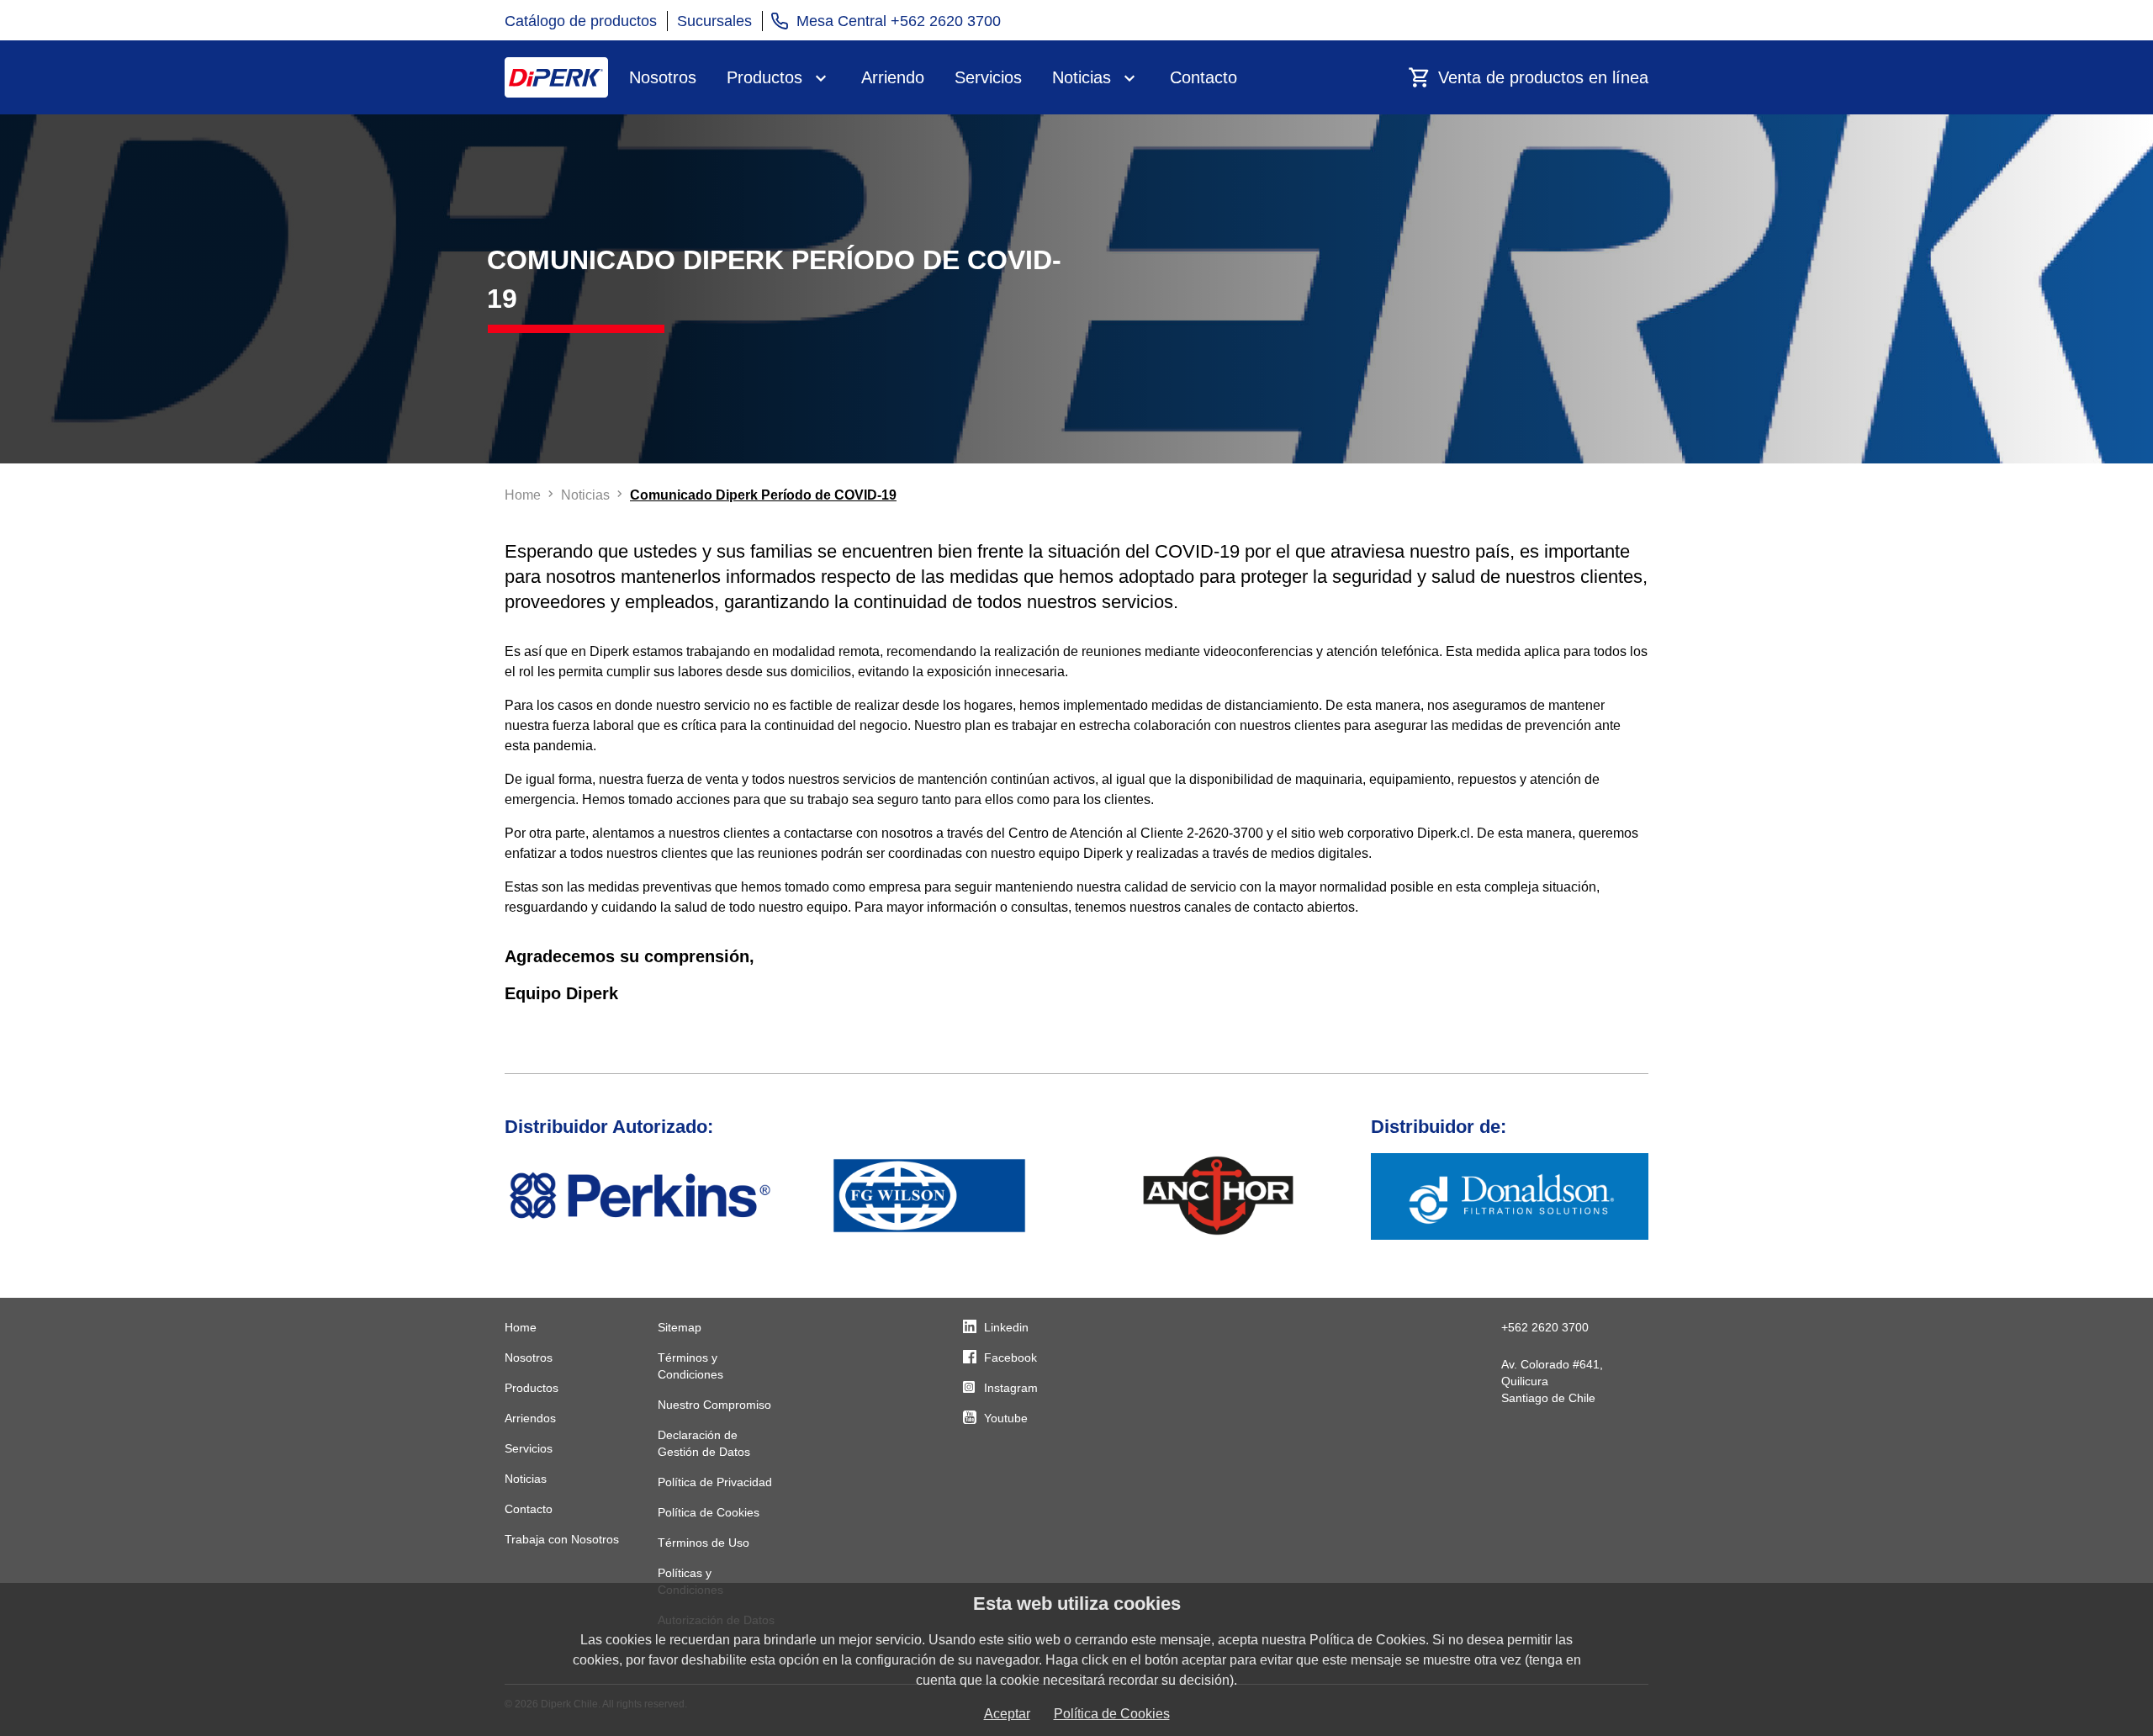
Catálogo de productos (581, 21)
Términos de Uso (704, 1543)
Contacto (1203, 77)
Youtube (1006, 1418)
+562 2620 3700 (1545, 1327)
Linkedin (1006, 1327)
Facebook (1010, 1358)
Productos (764, 77)
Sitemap (680, 1327)
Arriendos (530, 1418)
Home (521, 1327)
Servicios (988, 77)
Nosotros (663, 77)
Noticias (1082, 77)
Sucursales (714, 21)
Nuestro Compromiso (714, 1405)
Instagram (1011, 1388)
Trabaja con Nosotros (562, 1539)
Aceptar (1007, 1714)
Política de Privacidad (715, 1482)
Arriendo (893, 77)
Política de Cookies (709, 1512)
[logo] (556, 77)
